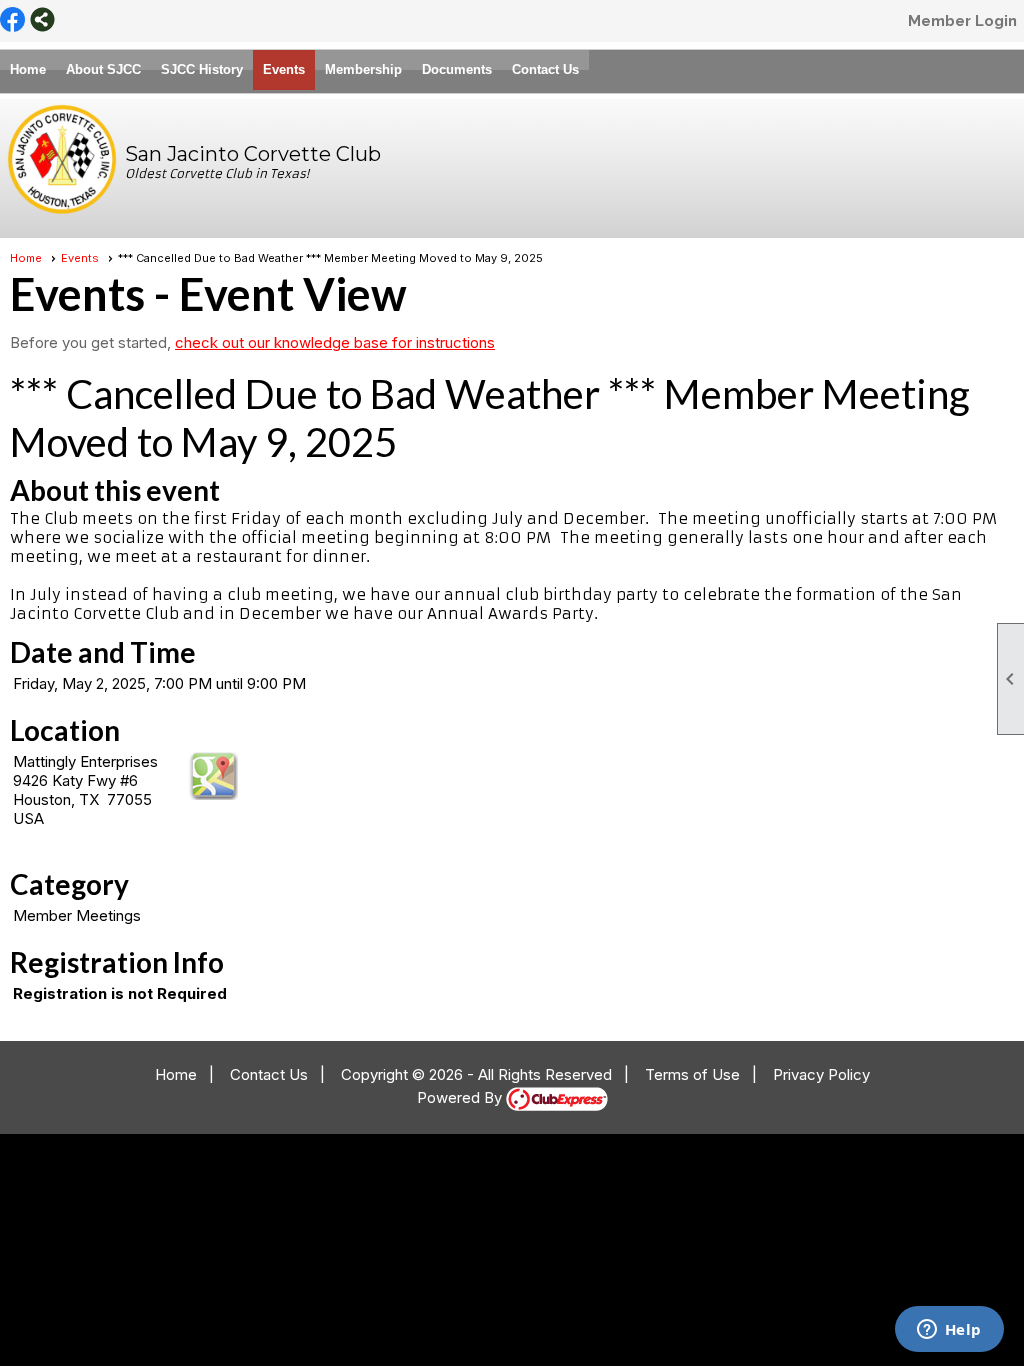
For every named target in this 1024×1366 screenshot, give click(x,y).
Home (28, 69)
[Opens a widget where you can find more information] (949, 1331)
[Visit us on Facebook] (12, 21)
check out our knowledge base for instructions (335, 342)
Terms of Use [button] (692, 1074)
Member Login (962, 21)
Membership (363, 69)
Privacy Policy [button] (821, 1074)
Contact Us (545, 69)
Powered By (461, 1097)
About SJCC (103, 69)
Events (284, 69)
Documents (457, 69)
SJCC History (202, 69)
